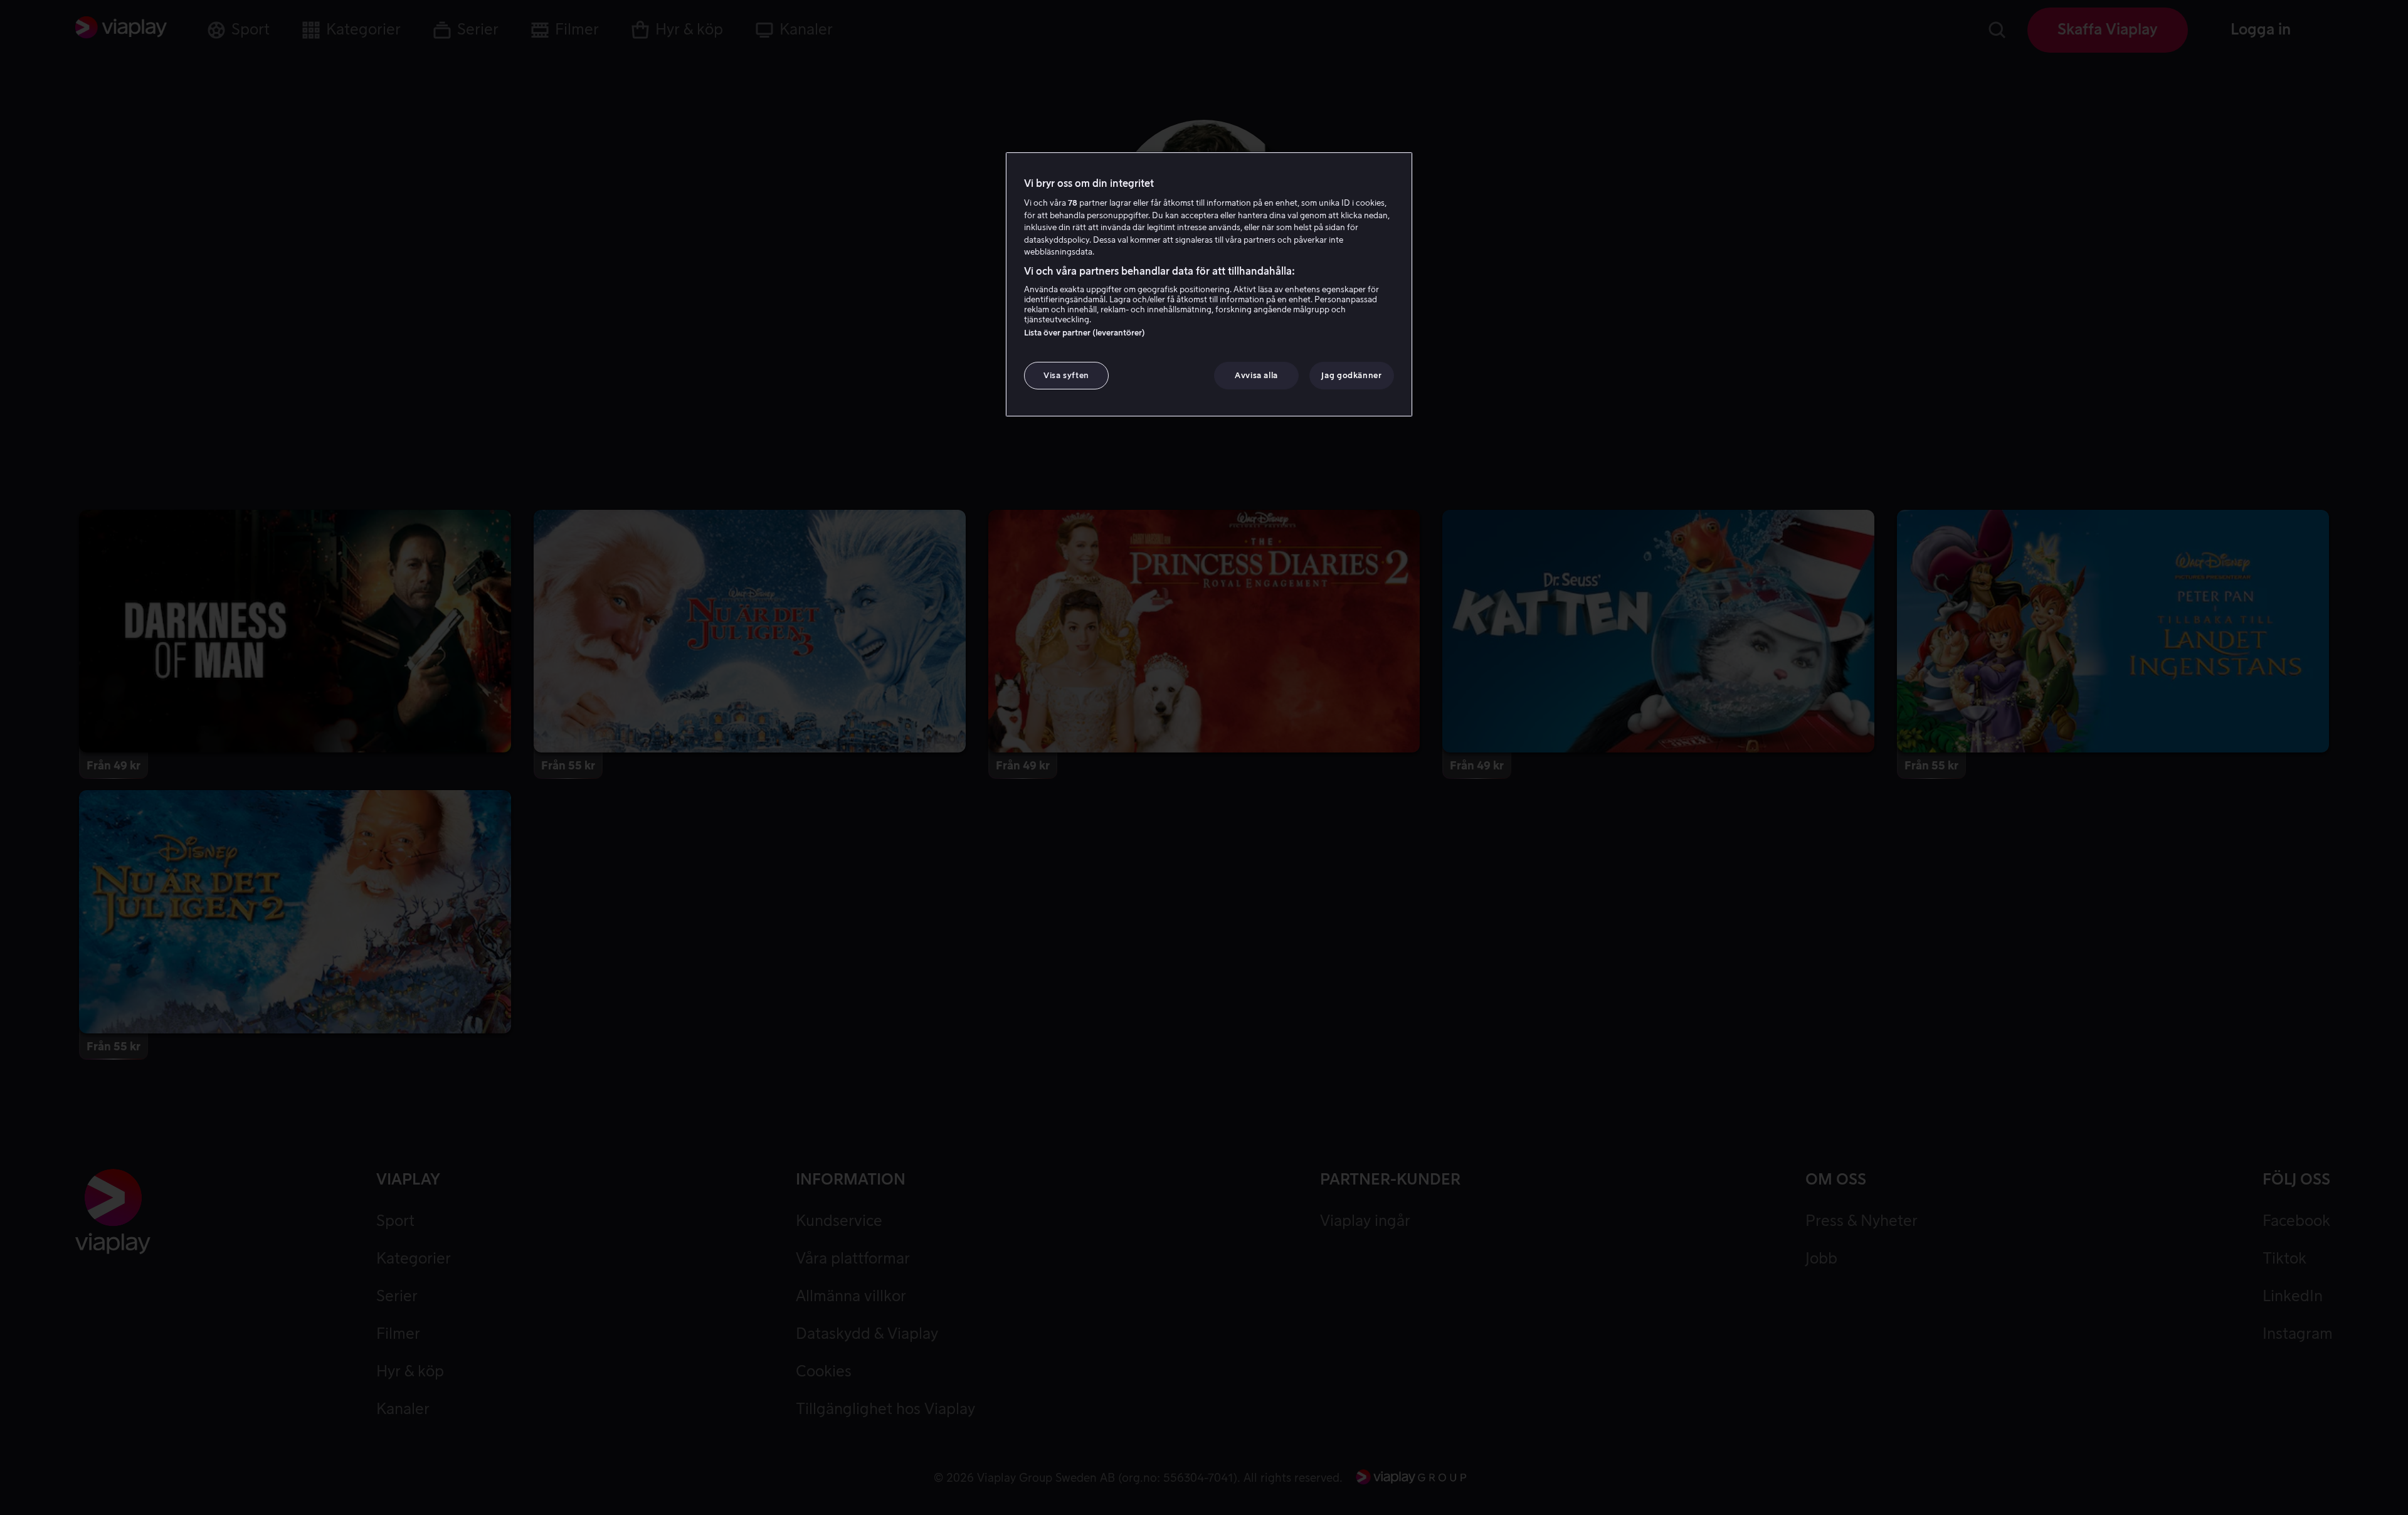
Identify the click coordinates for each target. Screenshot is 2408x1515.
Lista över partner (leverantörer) (1085, 333)
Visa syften (1066, 375)
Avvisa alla (1256, 375)
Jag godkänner (1351, 375)
